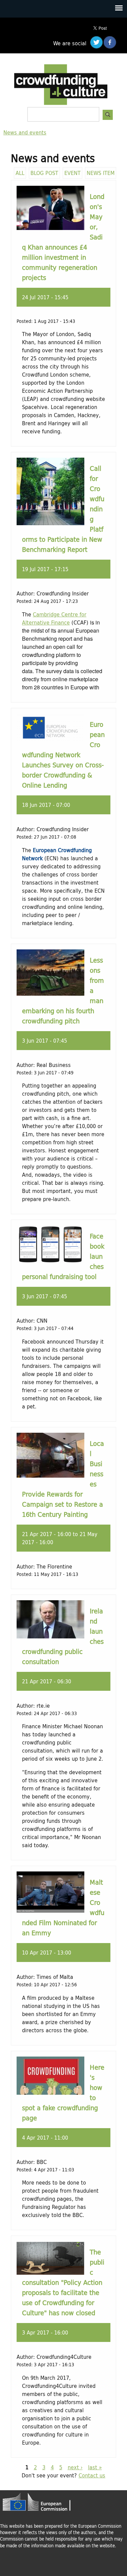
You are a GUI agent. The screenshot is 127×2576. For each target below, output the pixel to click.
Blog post (44, 173)
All (20, 173)
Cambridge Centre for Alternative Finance (54, 618)
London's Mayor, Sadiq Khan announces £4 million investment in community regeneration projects (63, 237)
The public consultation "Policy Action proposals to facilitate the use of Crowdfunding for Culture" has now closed (63, 2282)
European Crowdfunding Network (57, 854)
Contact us (92, 2475)
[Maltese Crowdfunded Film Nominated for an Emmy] (50, 1910)
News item (101, 173)
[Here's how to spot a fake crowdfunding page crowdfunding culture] (50, 2093)
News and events (25, 132)
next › (75, 2467)
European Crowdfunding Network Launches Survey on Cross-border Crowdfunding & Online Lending (63, 755)
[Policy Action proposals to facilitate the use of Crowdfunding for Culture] (50, 2273)
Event (72, 173)
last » (95, 2467)
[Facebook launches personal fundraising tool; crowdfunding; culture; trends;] (50, 1261)
